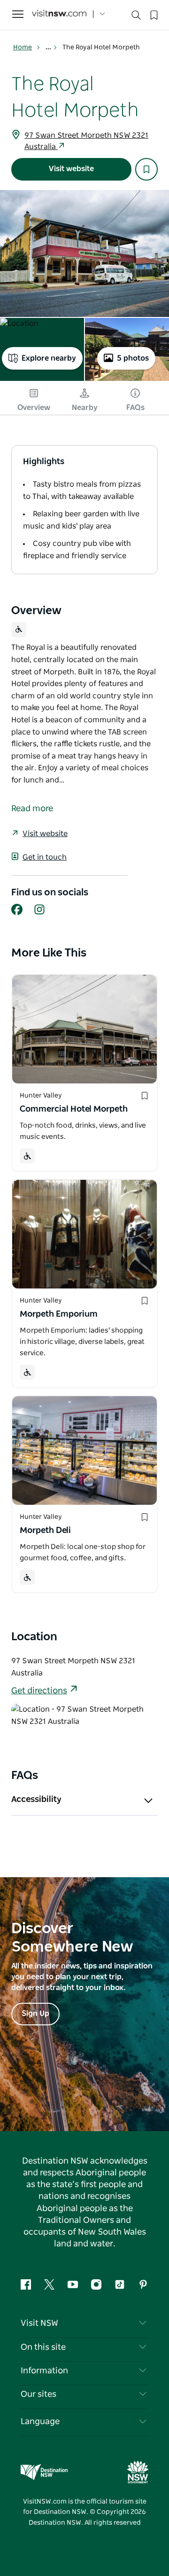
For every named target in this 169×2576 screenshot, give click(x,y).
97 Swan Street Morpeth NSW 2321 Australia (86, 141)
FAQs (135, 408)
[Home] (59, 14)
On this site (43, 2347)
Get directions (39, 1691)
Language (40, 2422)
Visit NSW (39, 2323)
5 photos (133, 358)
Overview (34, 408)
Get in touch (45, 857)
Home (23, 47)
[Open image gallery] (84, 253)
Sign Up (35, 2014)
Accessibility (36, 1800)
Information (44, 2371)
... (49, 47)
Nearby (85, 408)
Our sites (38, 2394)
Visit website (71, 169)
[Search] (136, 17)
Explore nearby (49, 358)
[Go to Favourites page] (153, 14)
